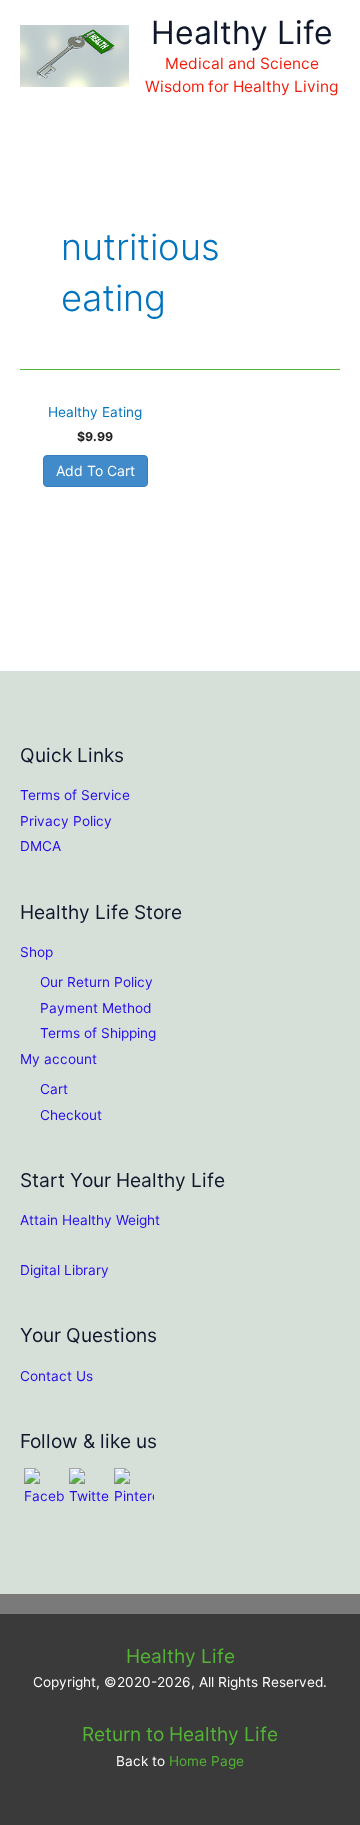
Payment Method (95, 1008)
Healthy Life (242, 32)
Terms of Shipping (98, 1033)
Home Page (206, 1761)
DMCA (40, 846)
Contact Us (56, 1376)
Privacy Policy (66, 821)
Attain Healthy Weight (90, 1220)
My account (58, 1059)
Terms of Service (75, 795)
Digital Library (64, 1270)
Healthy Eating (95, 412)
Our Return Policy (96, 982)
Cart (54, 1089)
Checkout (71, 1115)
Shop (36, 952)
